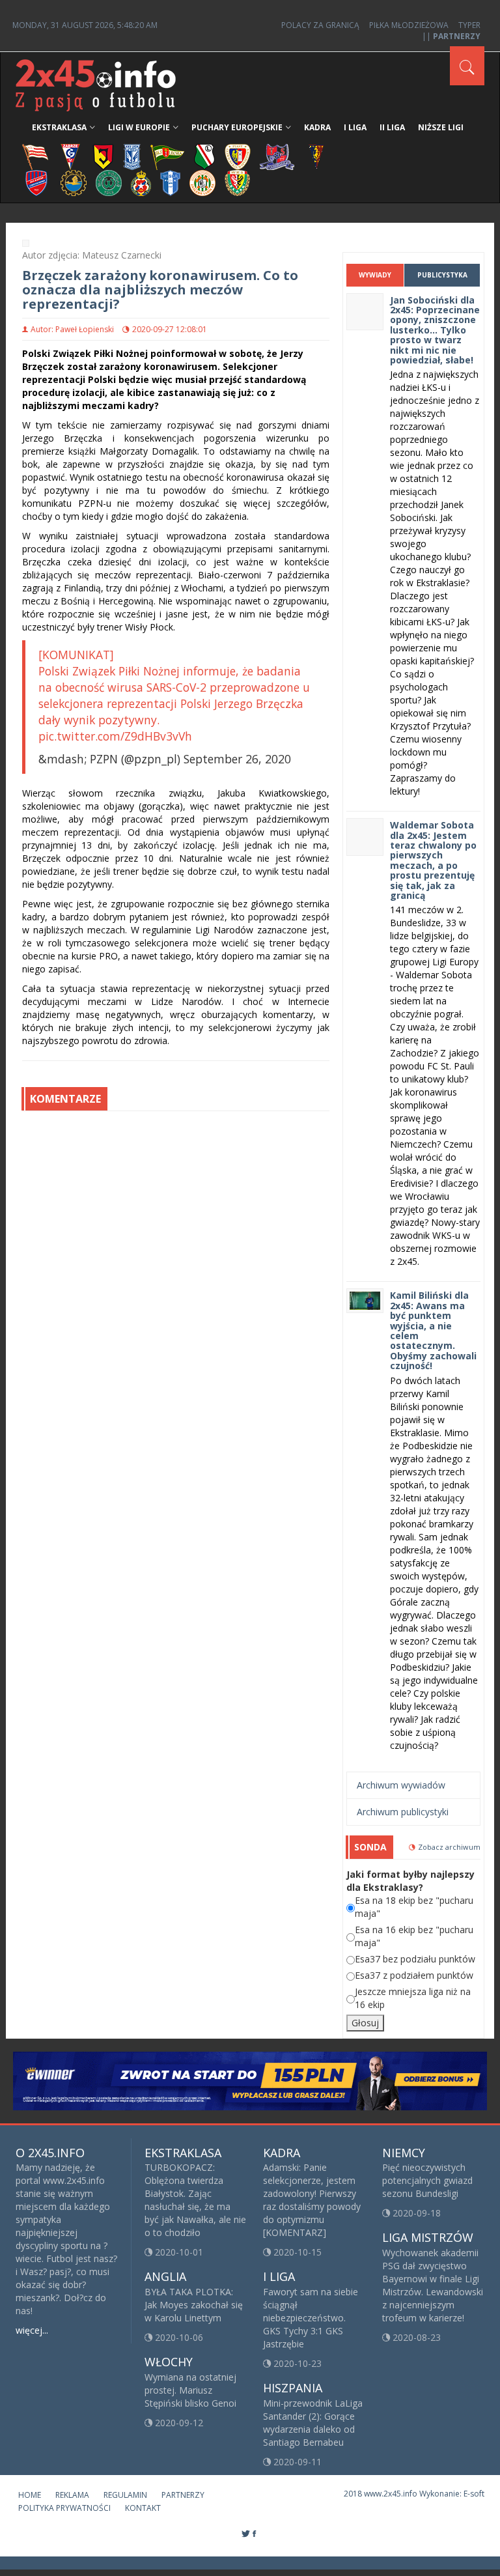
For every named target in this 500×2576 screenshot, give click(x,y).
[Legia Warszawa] (204, 156)
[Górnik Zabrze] (70, 156)
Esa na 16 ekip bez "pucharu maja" (414, 1936)
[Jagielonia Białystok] (103, 156)
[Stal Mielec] (74, 182)
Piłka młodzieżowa (409, 25)
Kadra (317, 127)
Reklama (72, 2495)
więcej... (32, 2330)
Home (30, 2495)
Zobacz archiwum (449, 1847)
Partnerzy (183, 2495)
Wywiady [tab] (375, 275)
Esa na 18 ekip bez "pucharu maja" (414, 1907)
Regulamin (125, 2495)
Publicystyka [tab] (442, 275)
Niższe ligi (441, 127)
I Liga (355, 127)
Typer (469, 25)
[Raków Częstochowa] (37, 182)
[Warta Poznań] (109, 182)
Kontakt (143, 2508)
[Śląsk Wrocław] (237, 182)
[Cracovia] (35, 156)
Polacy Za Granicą (320, 25)
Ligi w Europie (139, 127)
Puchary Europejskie (237, 127)
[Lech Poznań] (132, 156)
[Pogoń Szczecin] (316, 156)
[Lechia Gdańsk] (167, 156)
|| (451, 36)
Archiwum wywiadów (401, 1785)
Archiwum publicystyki (403, 1812)
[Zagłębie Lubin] (202, 182)
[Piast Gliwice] (238, 156)
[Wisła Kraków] (141, 182)
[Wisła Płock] (170, 182)
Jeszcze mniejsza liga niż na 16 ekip (413, 1998)
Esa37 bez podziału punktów (415, 1959)
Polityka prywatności (64, 2508)
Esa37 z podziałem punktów (414, 1975)
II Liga (392, 127)
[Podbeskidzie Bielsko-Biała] (277, 156)
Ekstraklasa (59, 127)
